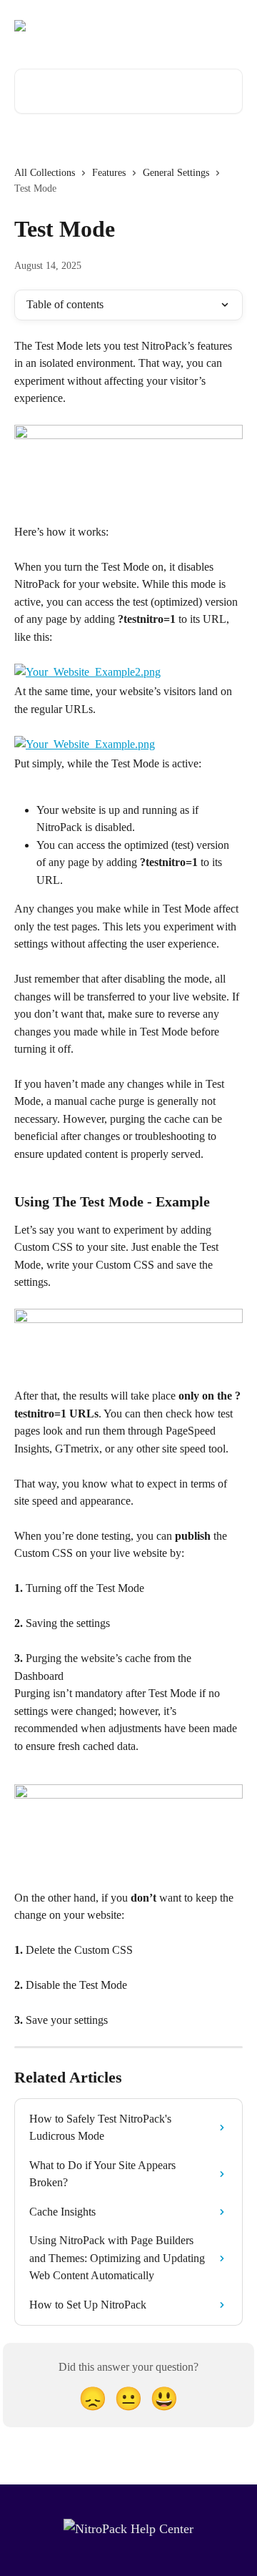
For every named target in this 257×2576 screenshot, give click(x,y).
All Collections (45, 173)
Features (109, 173)
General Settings (176, 173)
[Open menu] (230, 26)
